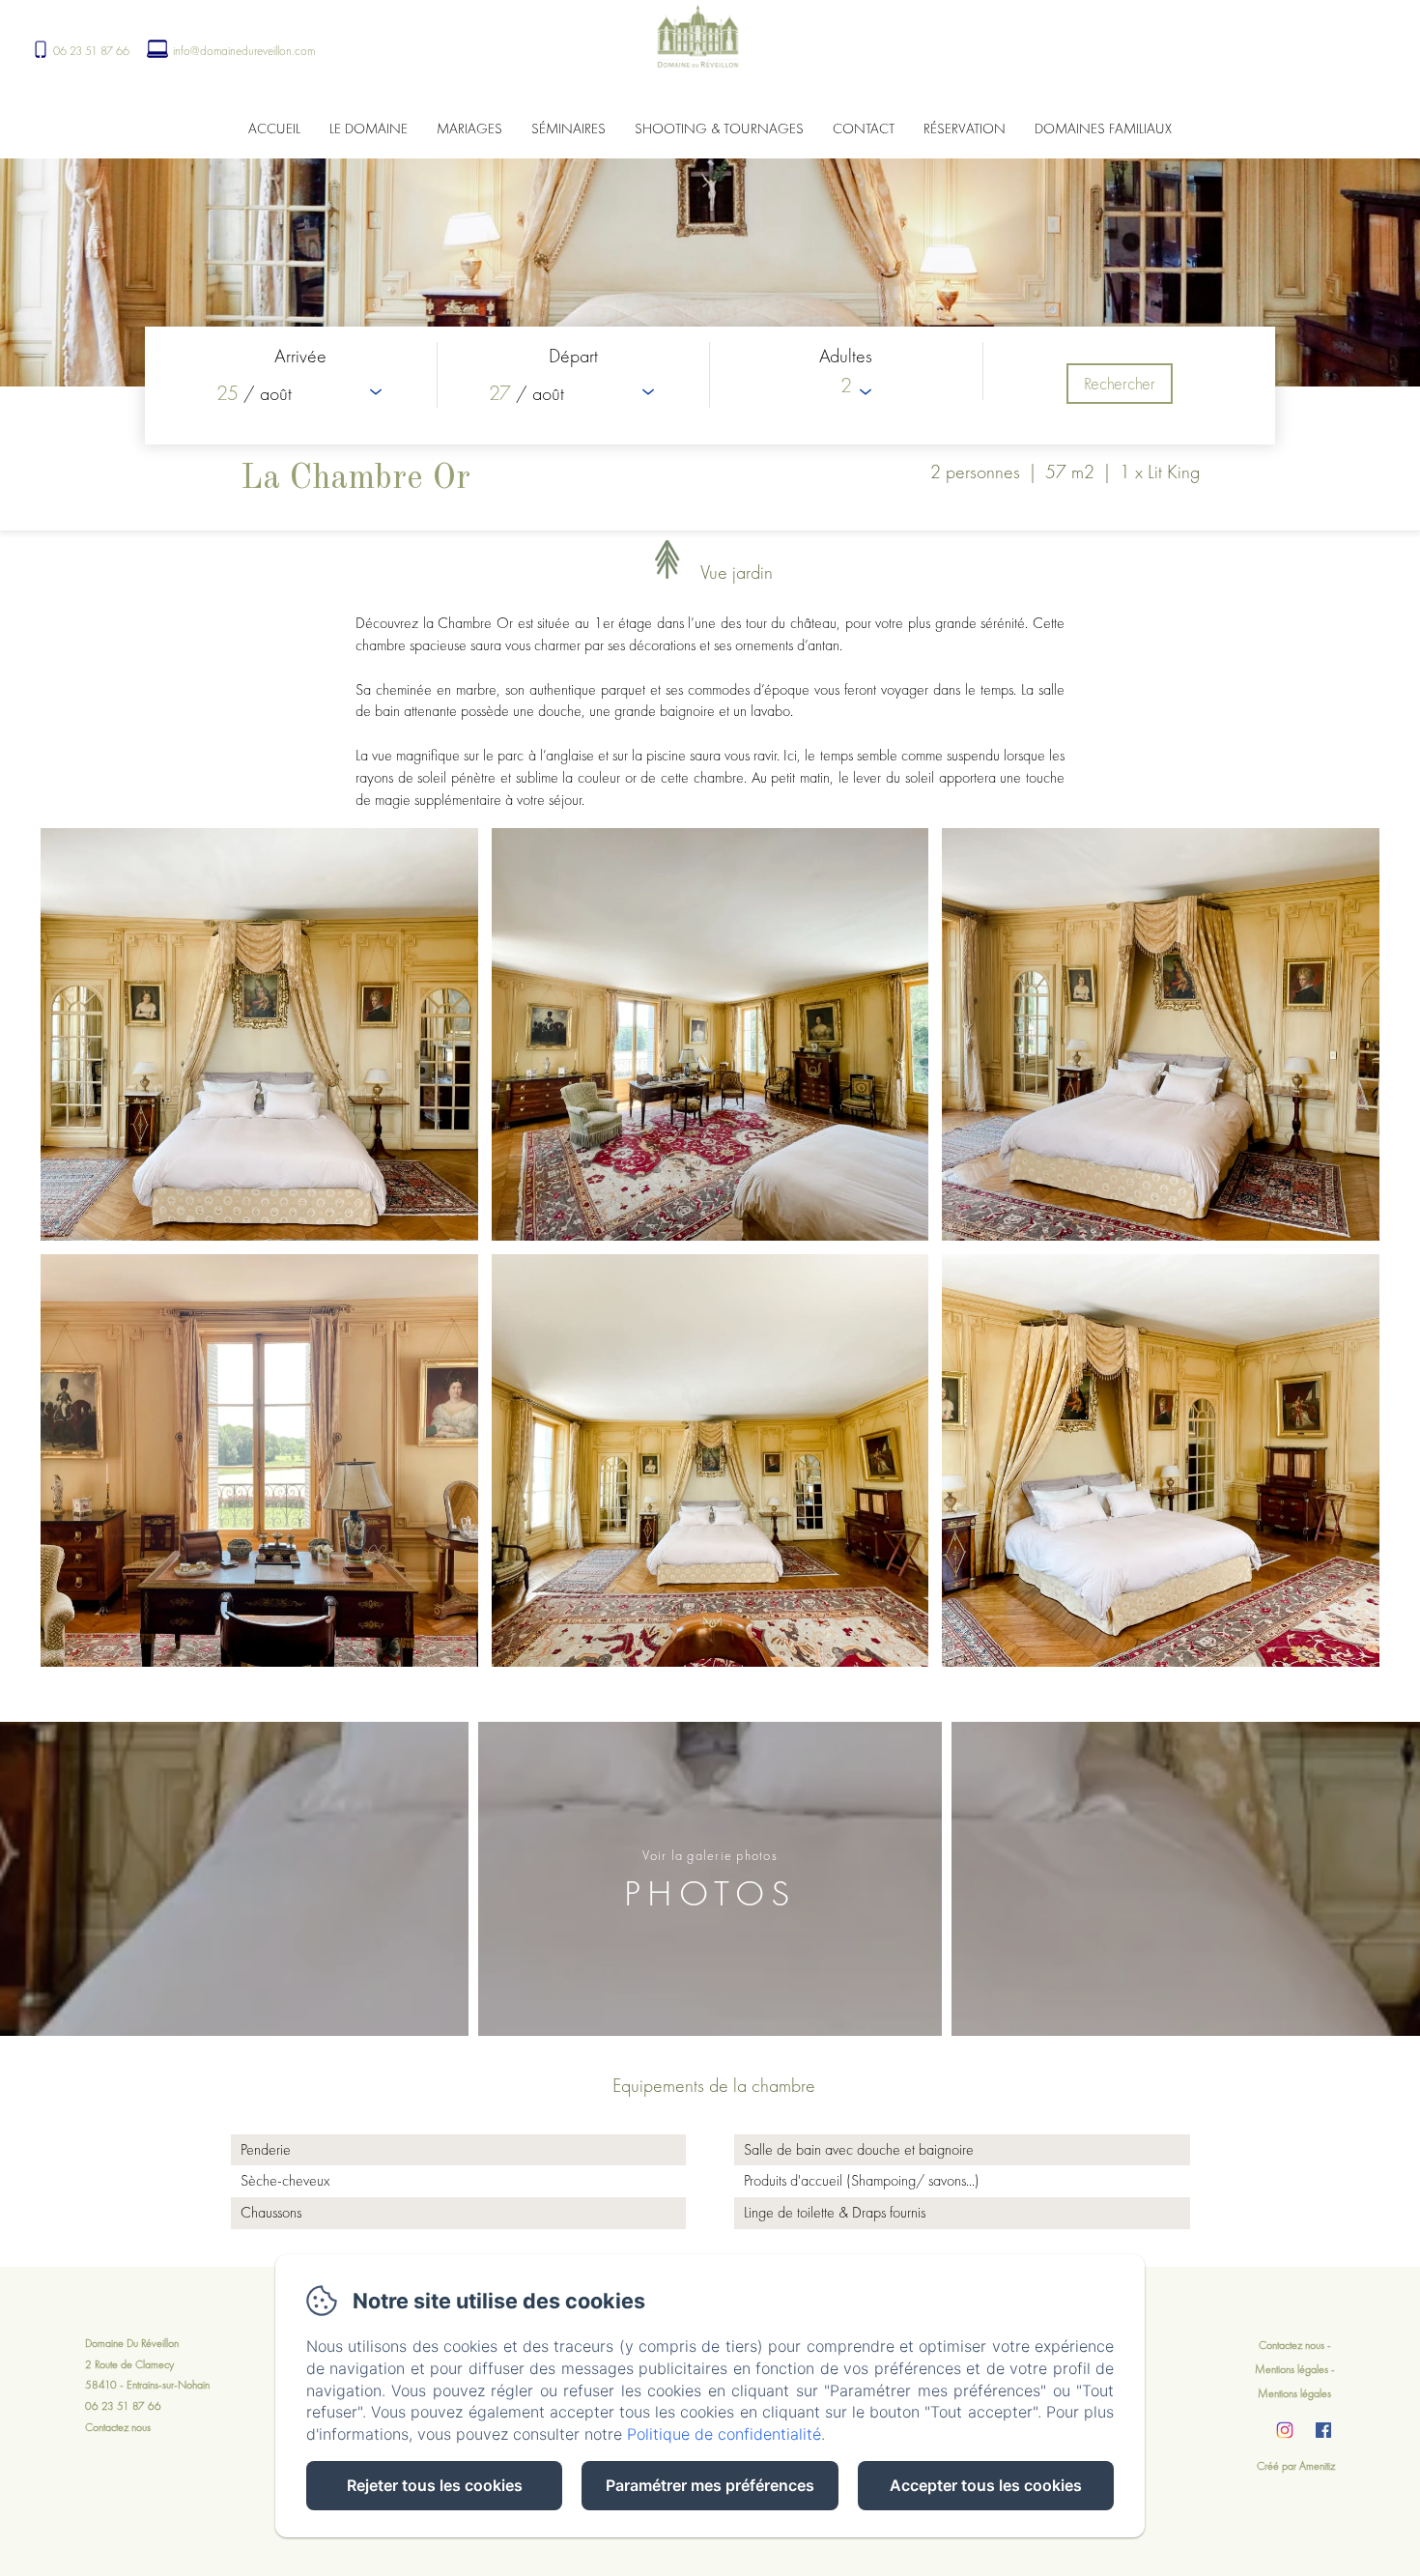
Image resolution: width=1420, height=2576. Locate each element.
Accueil (274, 129)
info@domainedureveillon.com (244, 51)
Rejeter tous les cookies (435, 2485)
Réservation (965, 129)
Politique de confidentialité (724, 2434)
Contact (864, 129)
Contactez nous (118, 2427)
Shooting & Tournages (719, 129)
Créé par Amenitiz (1296, 2466)
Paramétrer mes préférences (710, 2485)
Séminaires (568, 129)
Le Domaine (369, 129)
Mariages (469, 129)
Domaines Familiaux (1103, 129)
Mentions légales (1292, 2369)
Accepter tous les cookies (986, 2485)
